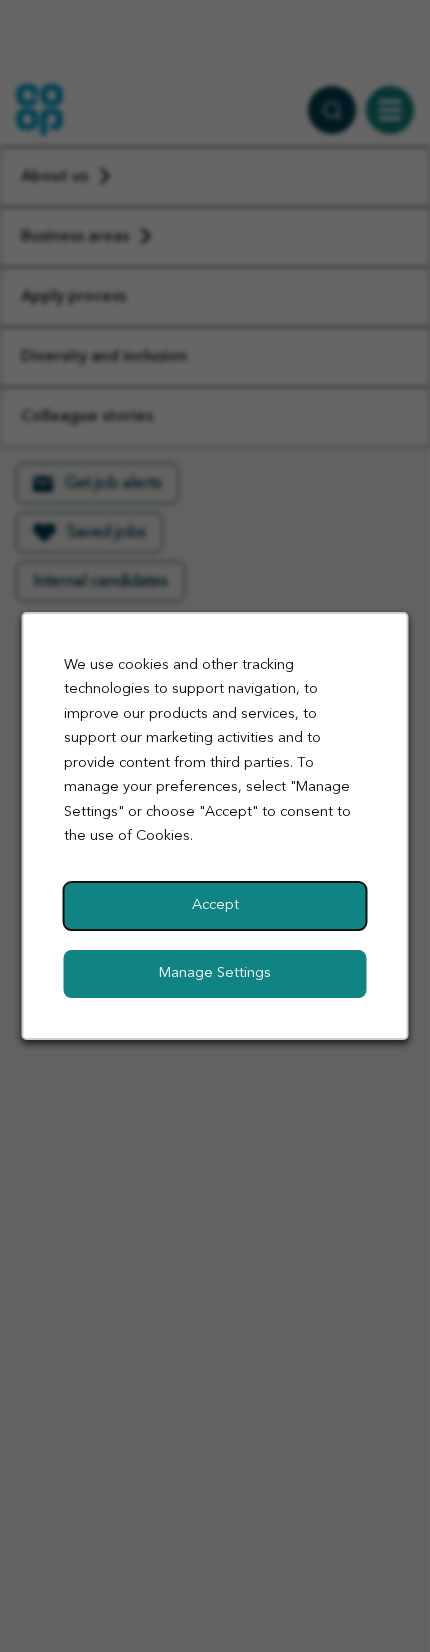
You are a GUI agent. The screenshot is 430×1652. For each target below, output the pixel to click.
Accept (215, 905)
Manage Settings (215, 973)
